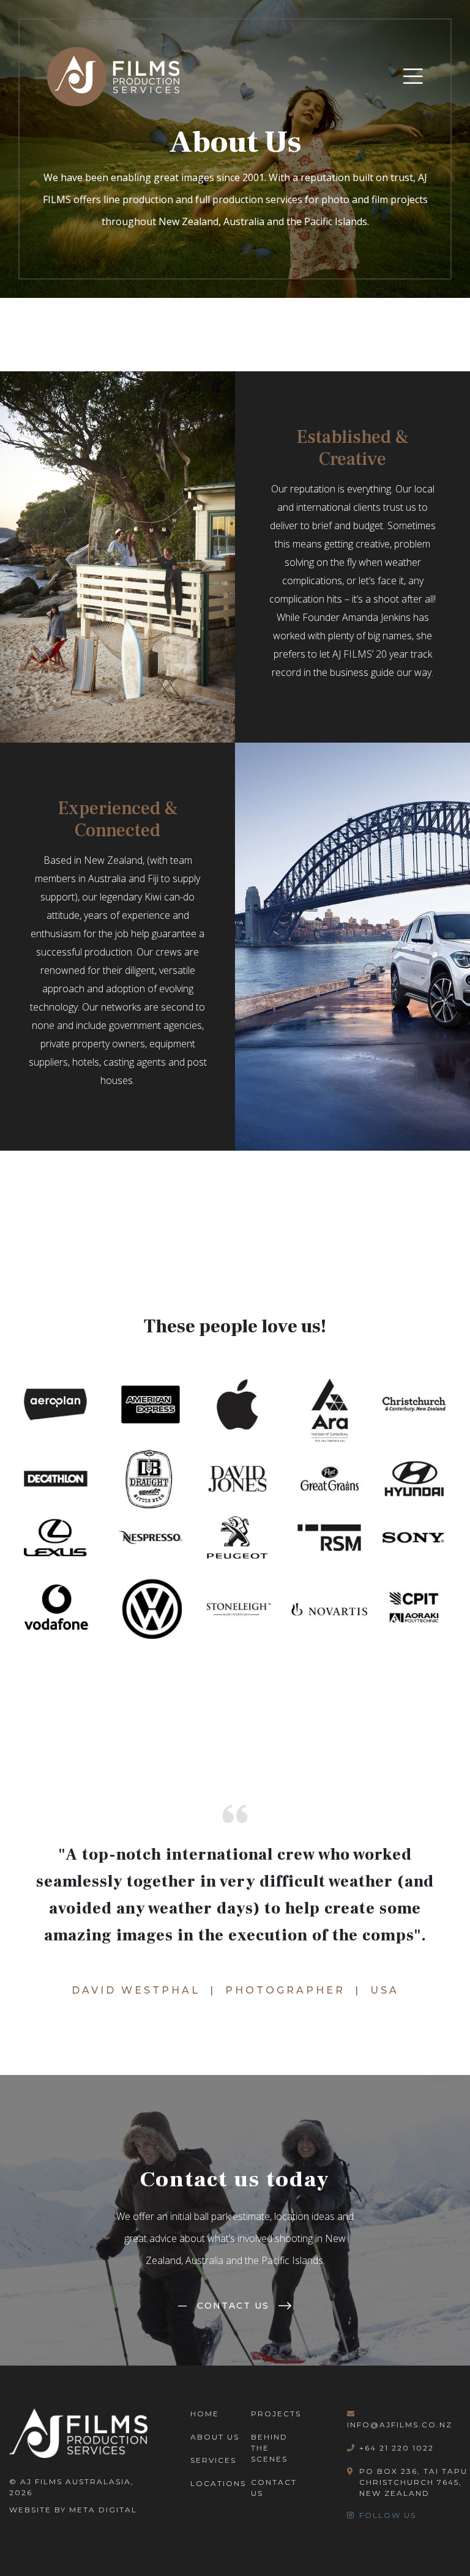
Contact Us (224, 2306)
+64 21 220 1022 (397, 2448)
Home (205, 2414)
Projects (276, 2414)
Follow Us (388, 2515)
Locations (218, 2483)
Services (213, 2460)
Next (455, 1510)
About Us (215, 2437)
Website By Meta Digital (73, 2510)
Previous (15, 1510)
